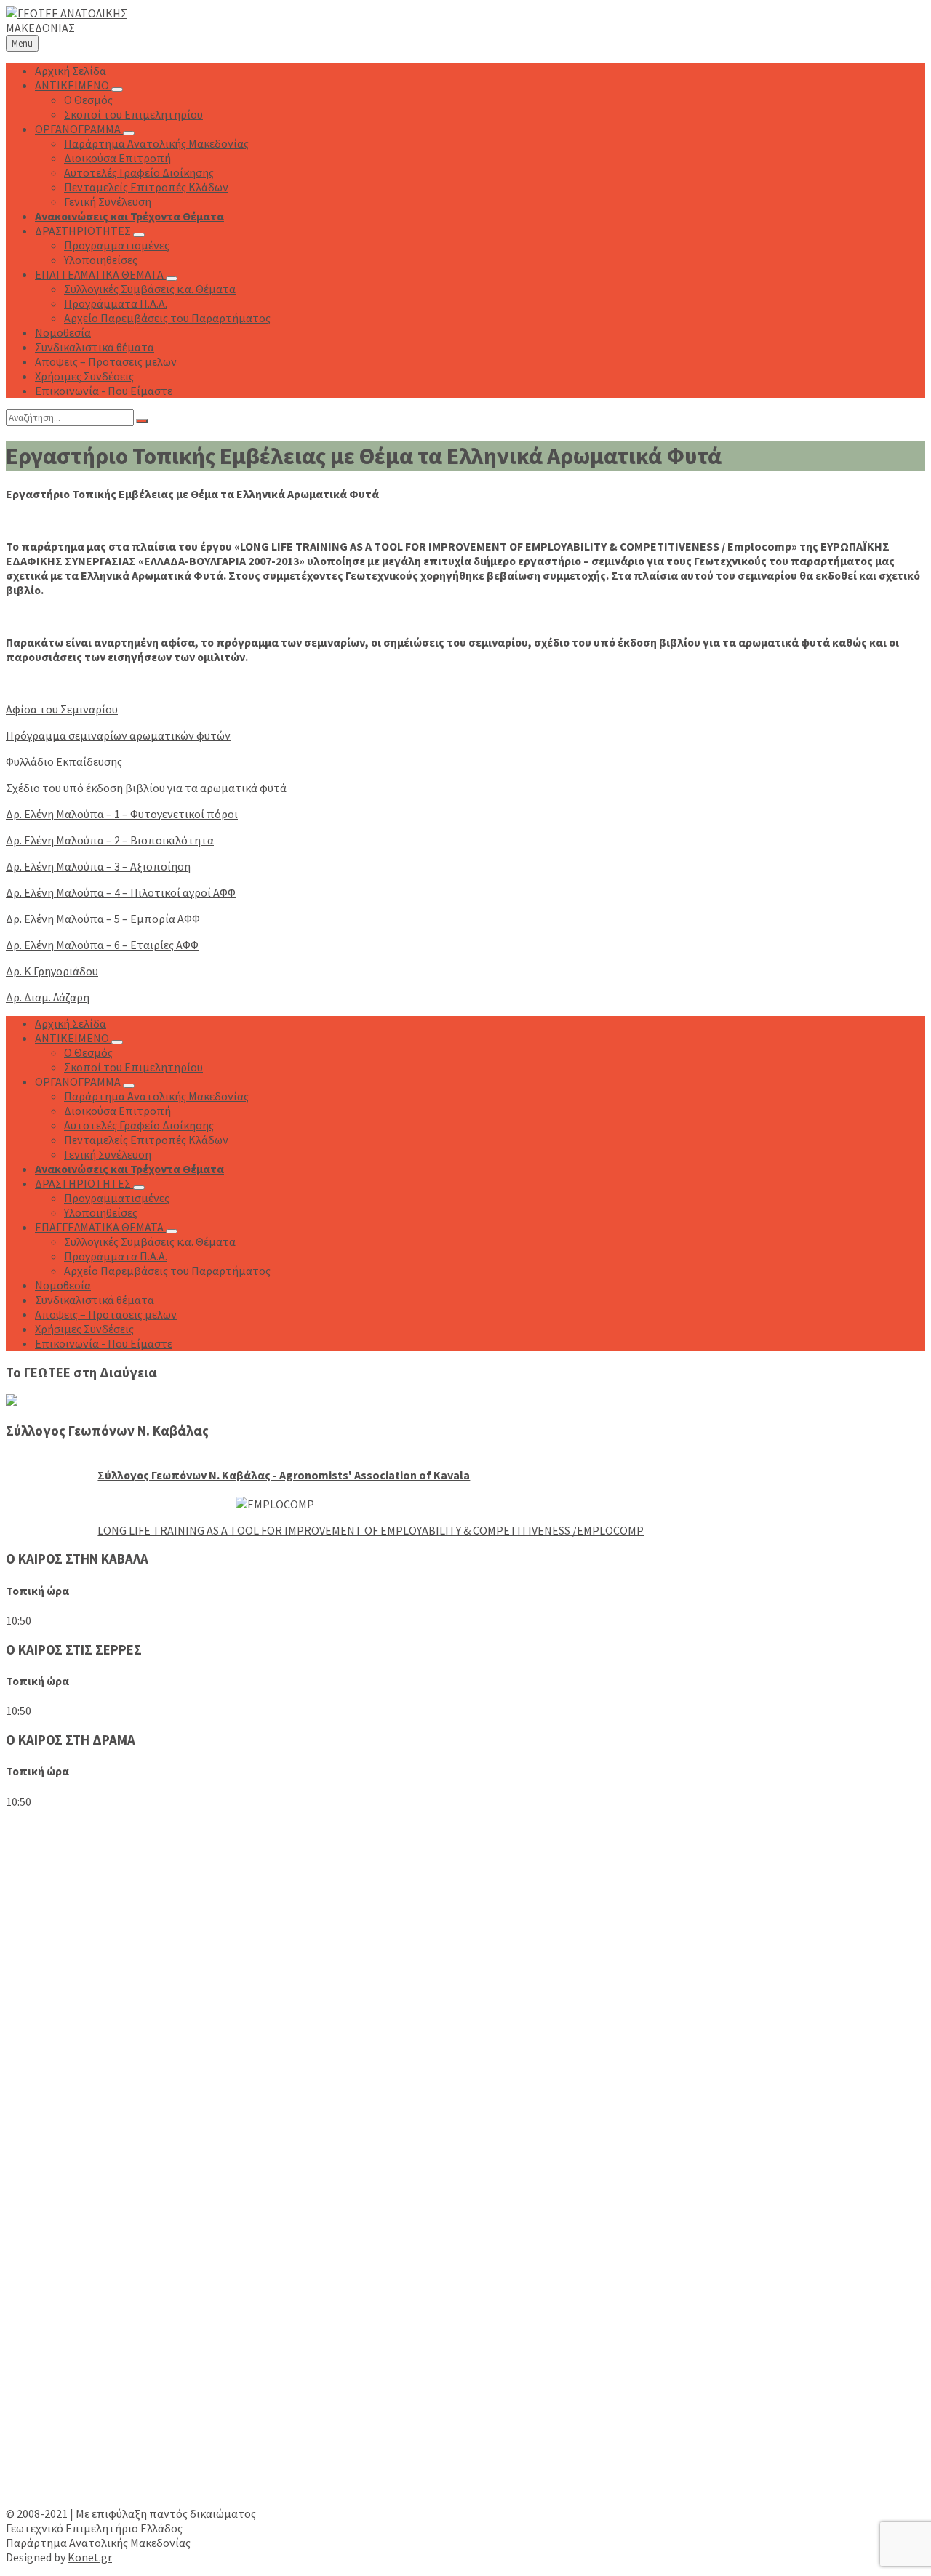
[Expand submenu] (117, 89)
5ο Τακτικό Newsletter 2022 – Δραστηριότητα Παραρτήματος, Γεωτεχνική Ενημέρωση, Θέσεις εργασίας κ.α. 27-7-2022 (345, 2053)
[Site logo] (97, 28)
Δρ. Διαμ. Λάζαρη (48, 997)
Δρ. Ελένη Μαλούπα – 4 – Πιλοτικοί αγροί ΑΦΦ (121, 892)
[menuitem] (71, 71)
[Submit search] (142, 421)
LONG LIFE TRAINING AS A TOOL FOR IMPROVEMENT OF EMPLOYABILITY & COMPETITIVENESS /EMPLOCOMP (371, 1530)
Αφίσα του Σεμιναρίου (62, 709)
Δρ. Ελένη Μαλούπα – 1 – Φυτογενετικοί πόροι (122, 814)
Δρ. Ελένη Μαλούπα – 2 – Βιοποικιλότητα (110, 840)
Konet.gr (90, 2557)
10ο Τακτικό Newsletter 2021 (111, 2173)
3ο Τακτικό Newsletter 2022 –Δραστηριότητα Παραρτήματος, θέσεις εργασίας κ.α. (253, 2113)
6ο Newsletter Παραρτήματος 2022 (127, 1993)
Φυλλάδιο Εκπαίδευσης (64, 761)
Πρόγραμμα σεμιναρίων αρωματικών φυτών (118, 735)
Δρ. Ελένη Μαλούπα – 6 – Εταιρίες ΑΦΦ (102, 945)
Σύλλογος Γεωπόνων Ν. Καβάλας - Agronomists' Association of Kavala (284, 1475)
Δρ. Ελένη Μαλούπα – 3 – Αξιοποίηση (98, 866)
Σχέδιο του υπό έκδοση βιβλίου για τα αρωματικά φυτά (146, 788)
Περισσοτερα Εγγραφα (63, 2304)
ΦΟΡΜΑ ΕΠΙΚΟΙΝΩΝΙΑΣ (65, 2487)
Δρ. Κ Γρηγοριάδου (52, 971)
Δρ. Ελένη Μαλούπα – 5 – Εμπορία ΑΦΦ (103, 919)
